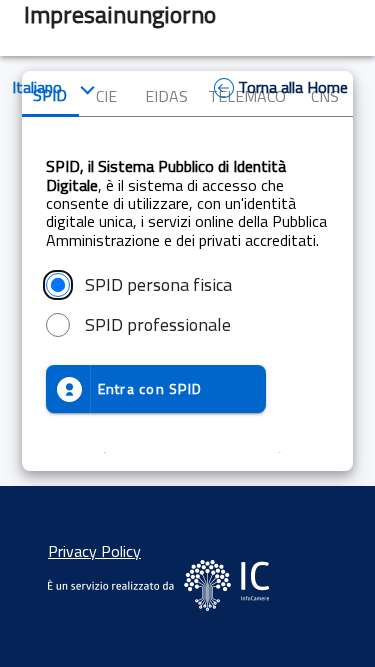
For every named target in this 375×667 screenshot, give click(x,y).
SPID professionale (158, 325)
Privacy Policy (94, 551)
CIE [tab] (106, 96)
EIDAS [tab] (166, 96)
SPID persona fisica (158, 285)
